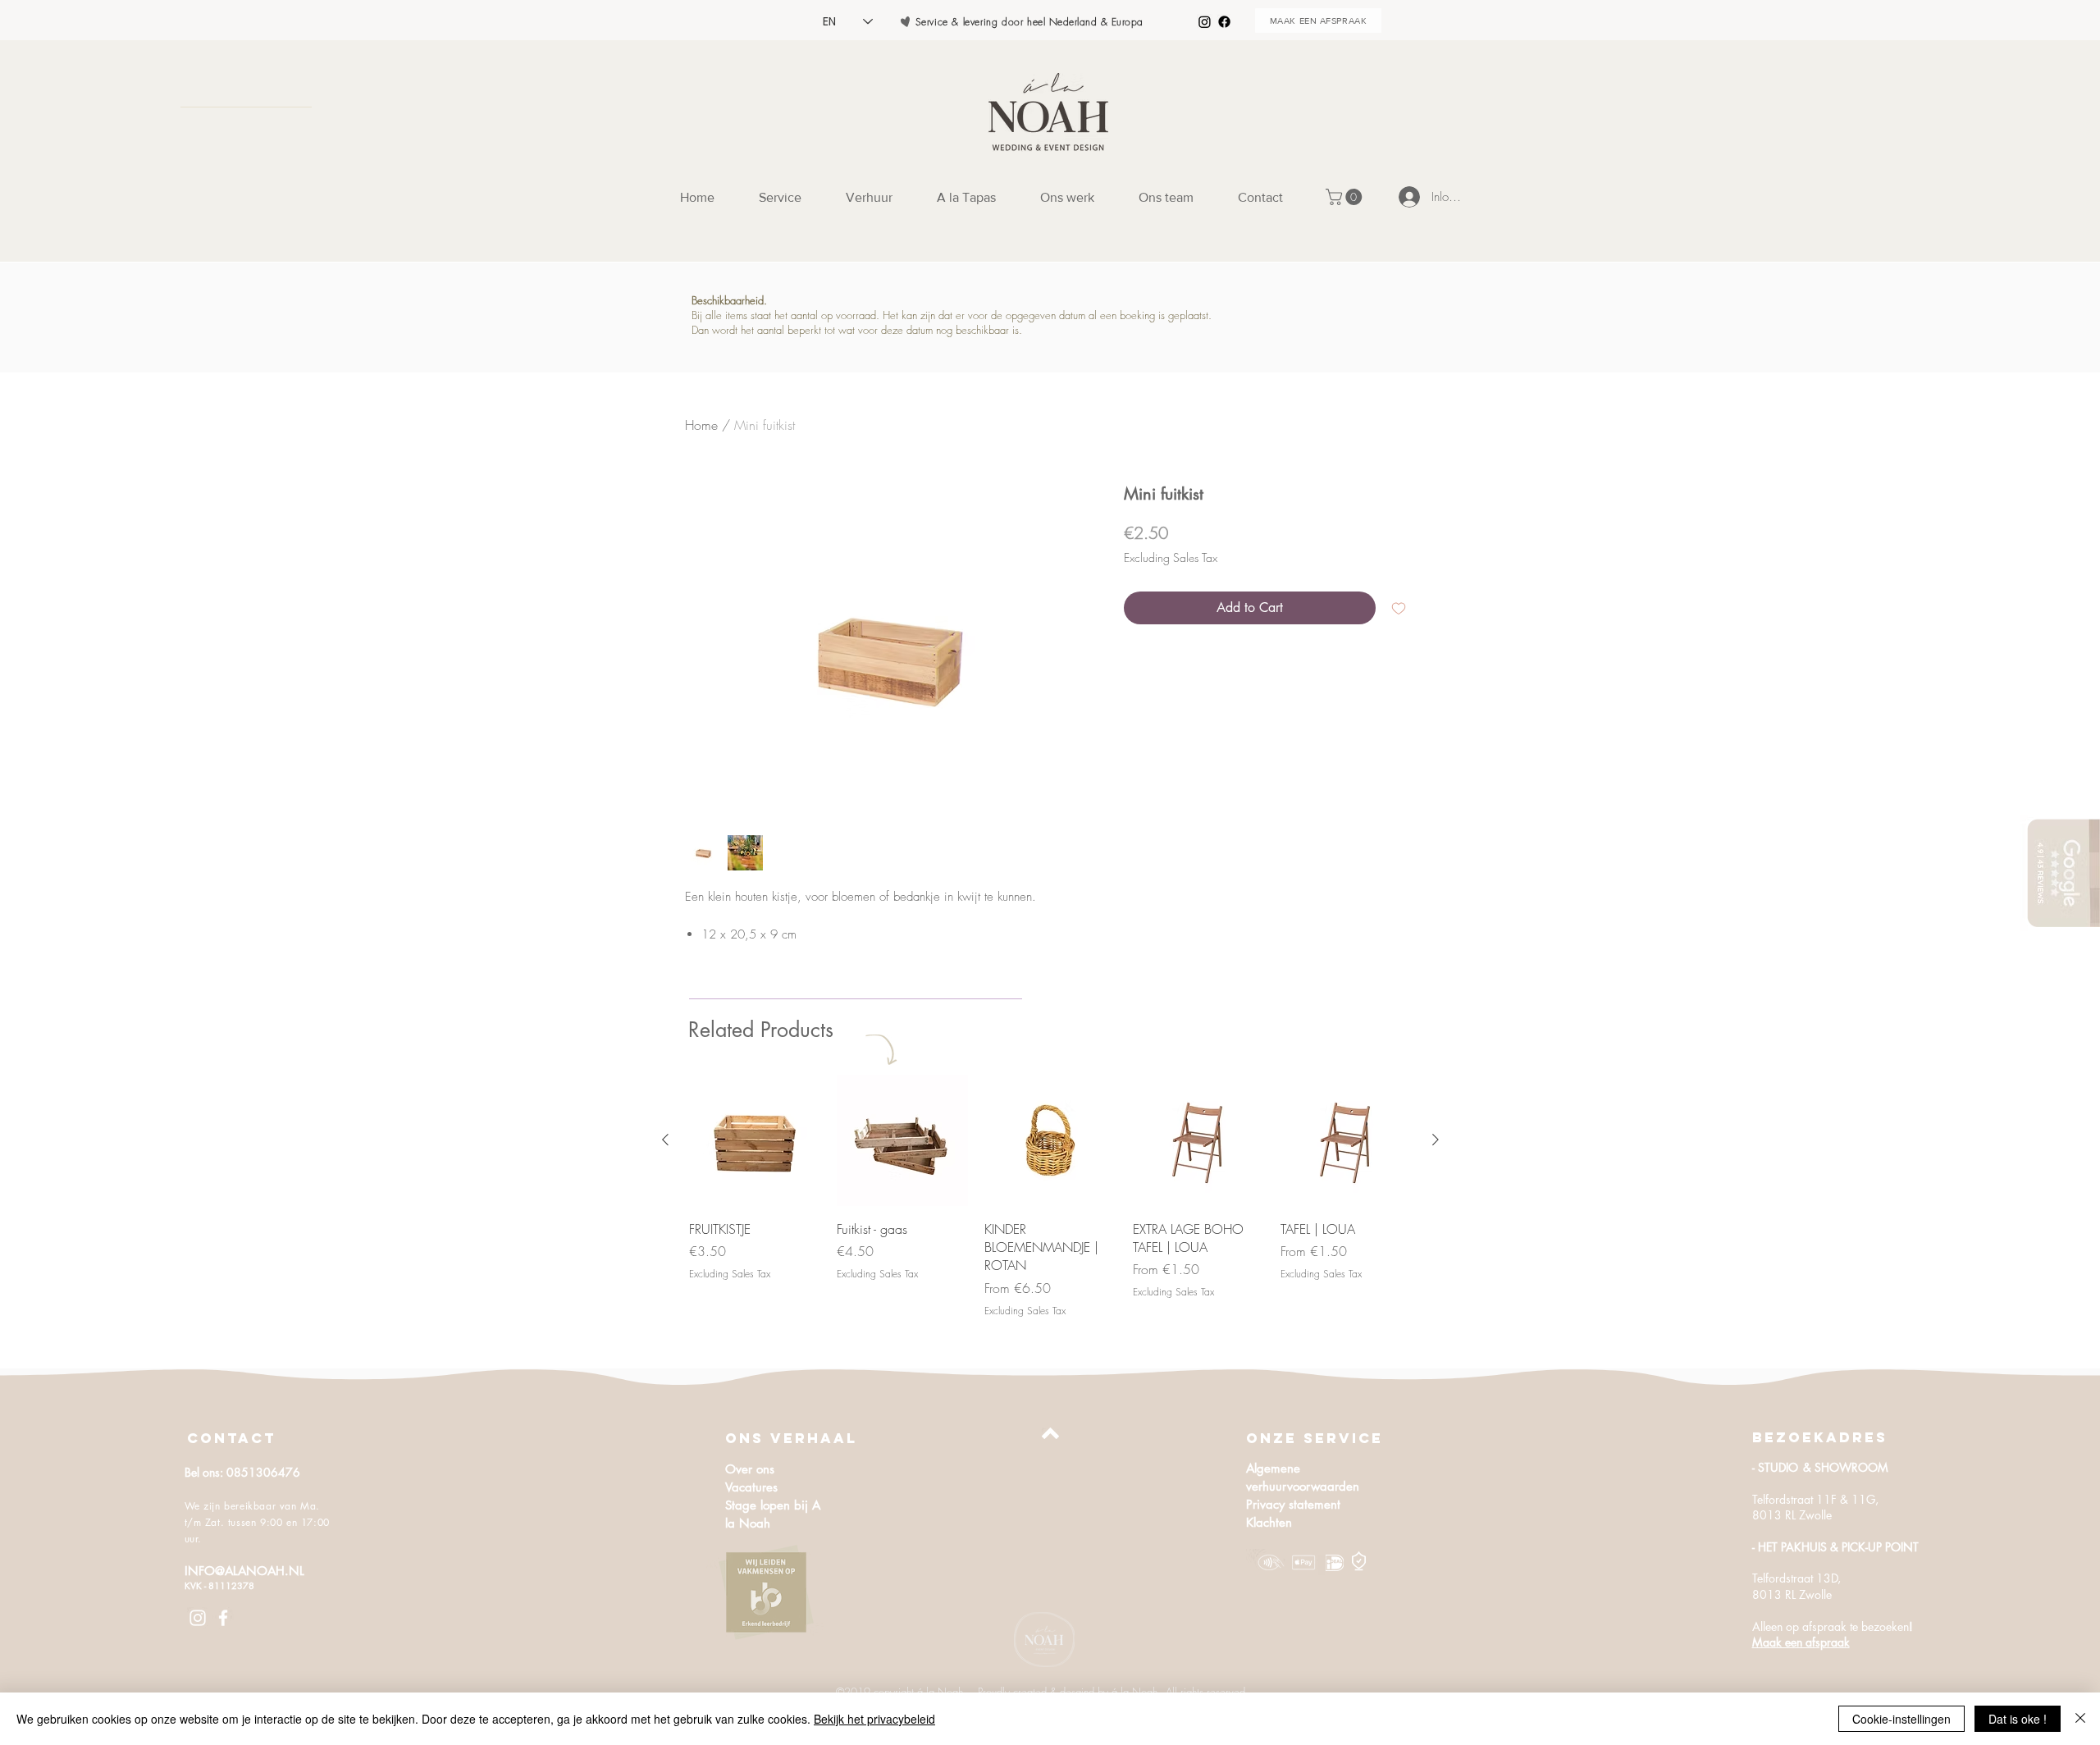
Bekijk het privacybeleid (874, 1719)
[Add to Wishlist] (1399, 608)
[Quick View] (755, 1140)
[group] (1050, 1196)
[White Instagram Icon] (198, 1618)
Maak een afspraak (1801, 1642)
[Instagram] (1205, 22)
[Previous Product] (665, 1140)
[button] (1346, 197)
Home (701, 425)
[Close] (2080, 1719)
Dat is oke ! (2018, 1719)
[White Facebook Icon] (223, 1618)
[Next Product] (1436, 1140)
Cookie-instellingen (1901, 1719)
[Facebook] (1224, 22)
